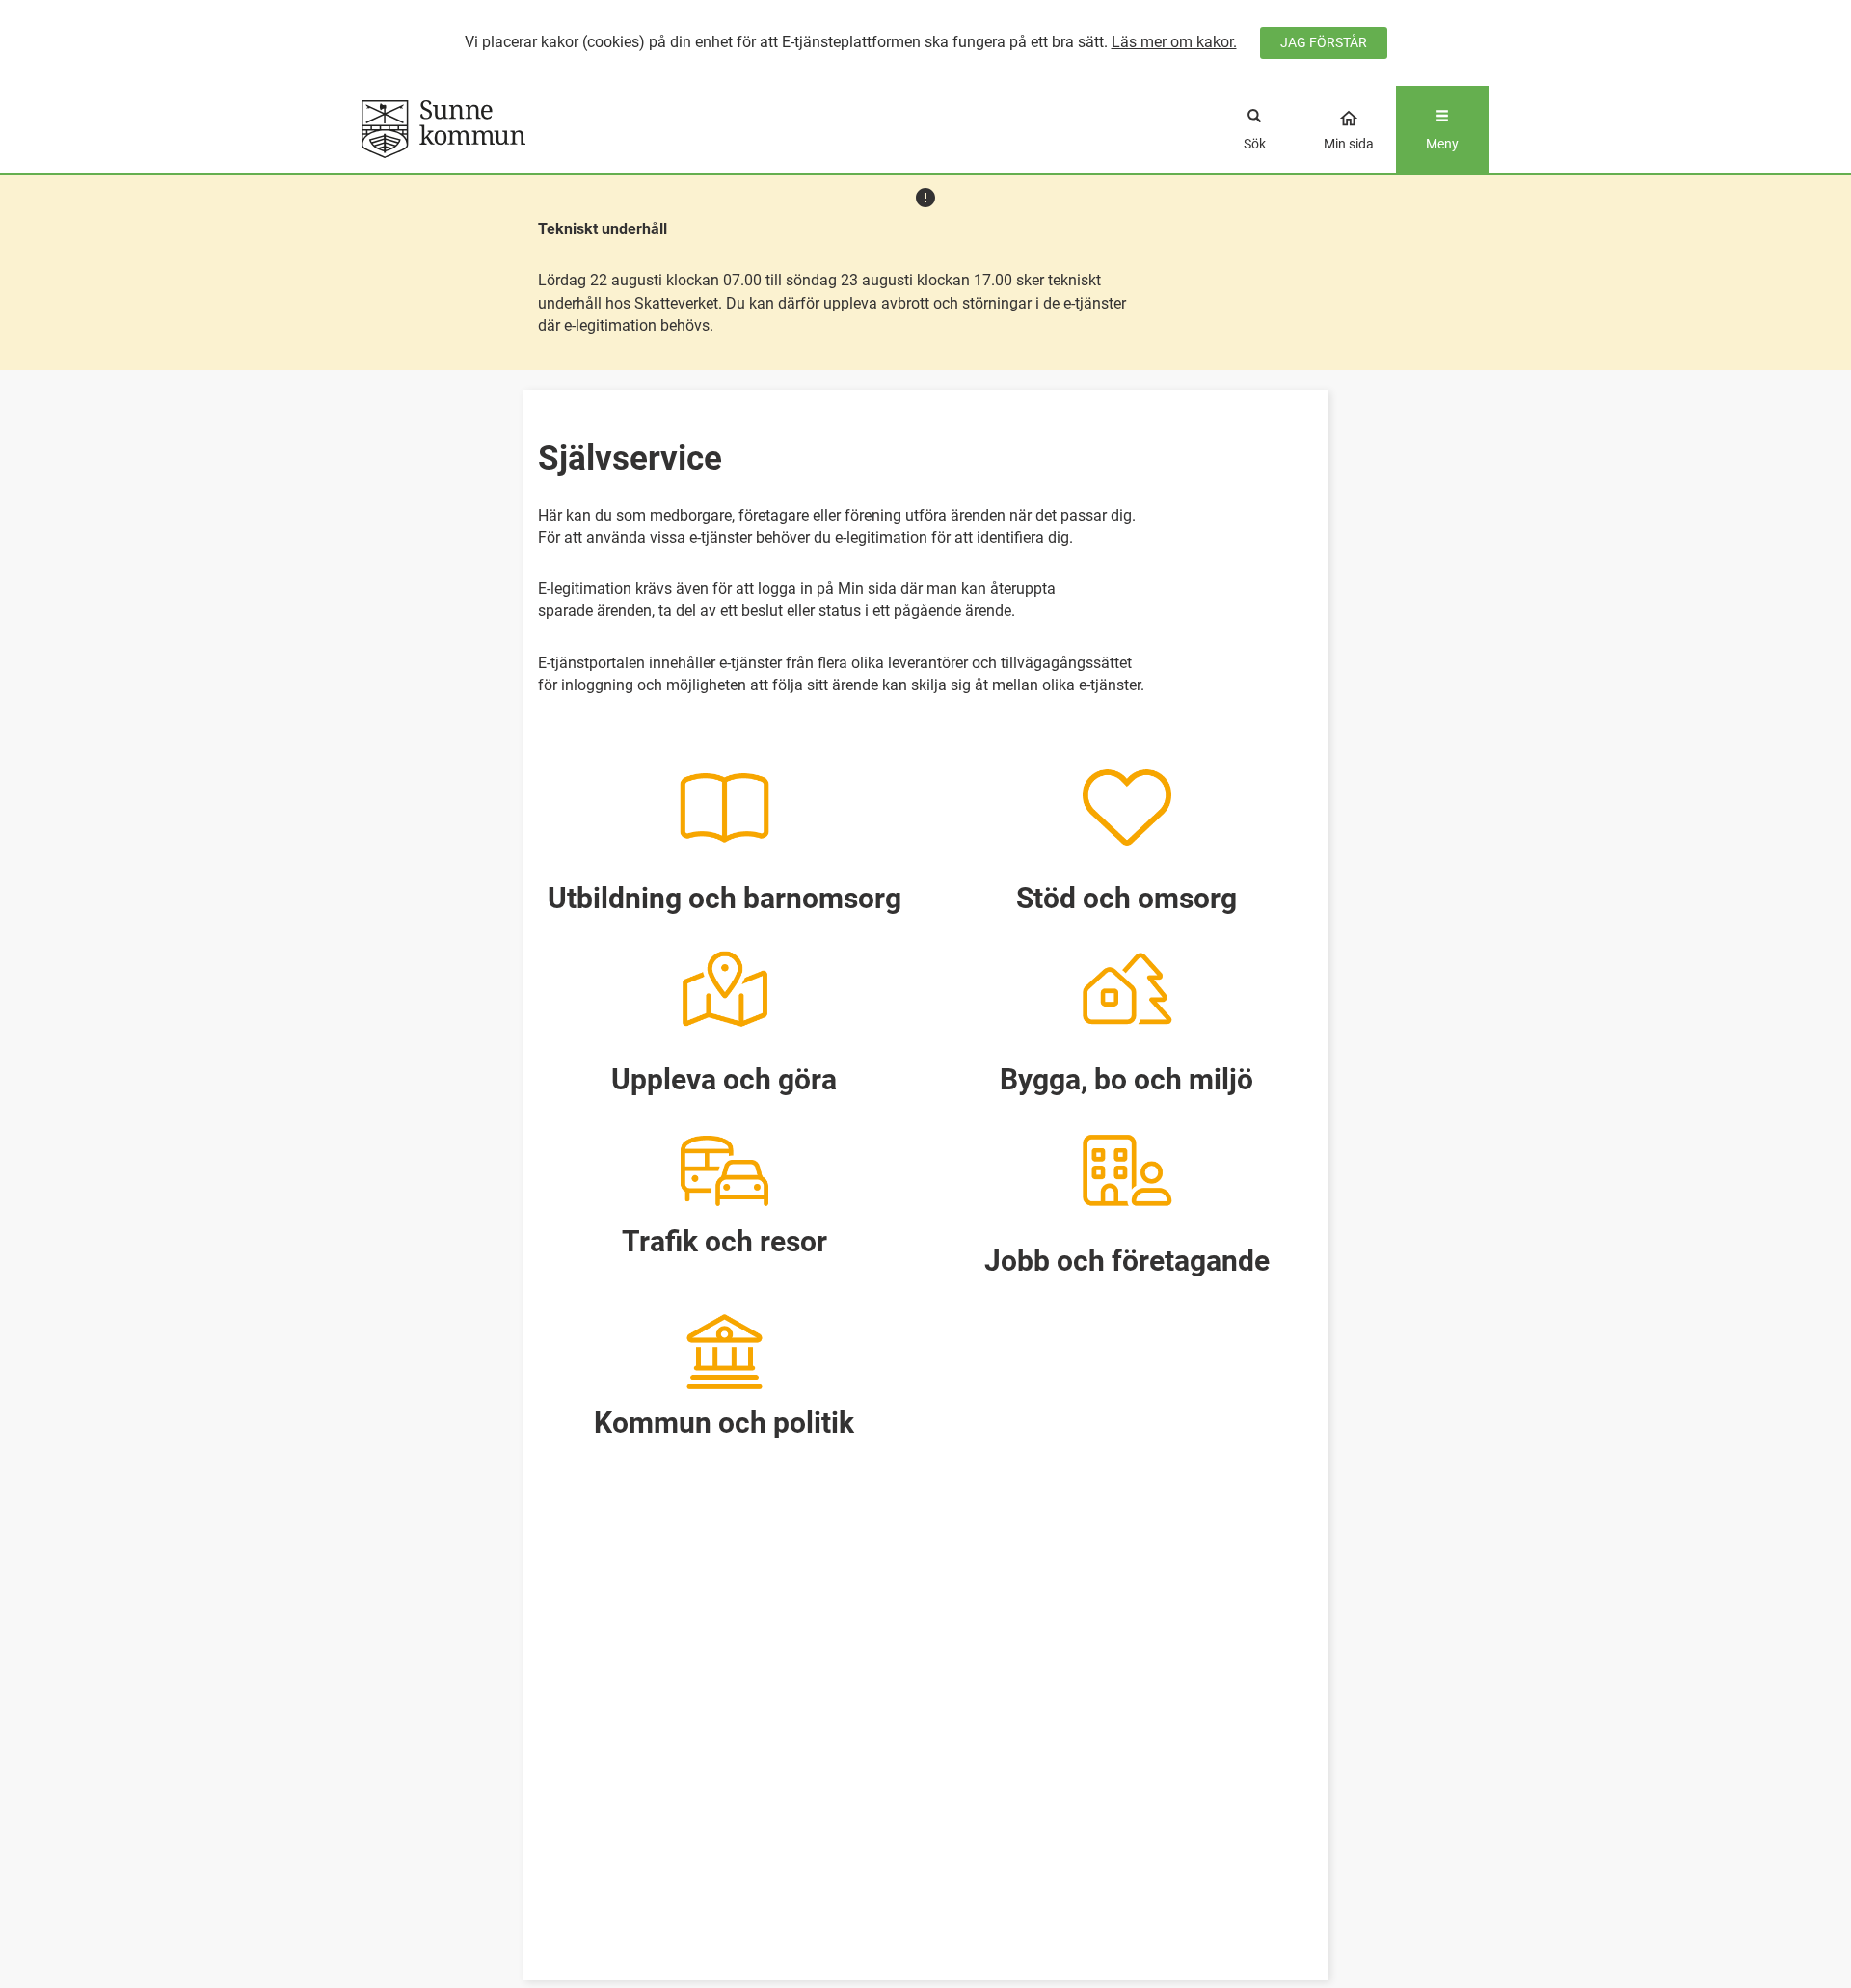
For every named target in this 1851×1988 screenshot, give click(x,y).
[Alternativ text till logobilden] (503, 129)
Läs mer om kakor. (1174, 42)
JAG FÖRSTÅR (1324, 42)
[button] (725, 830)
